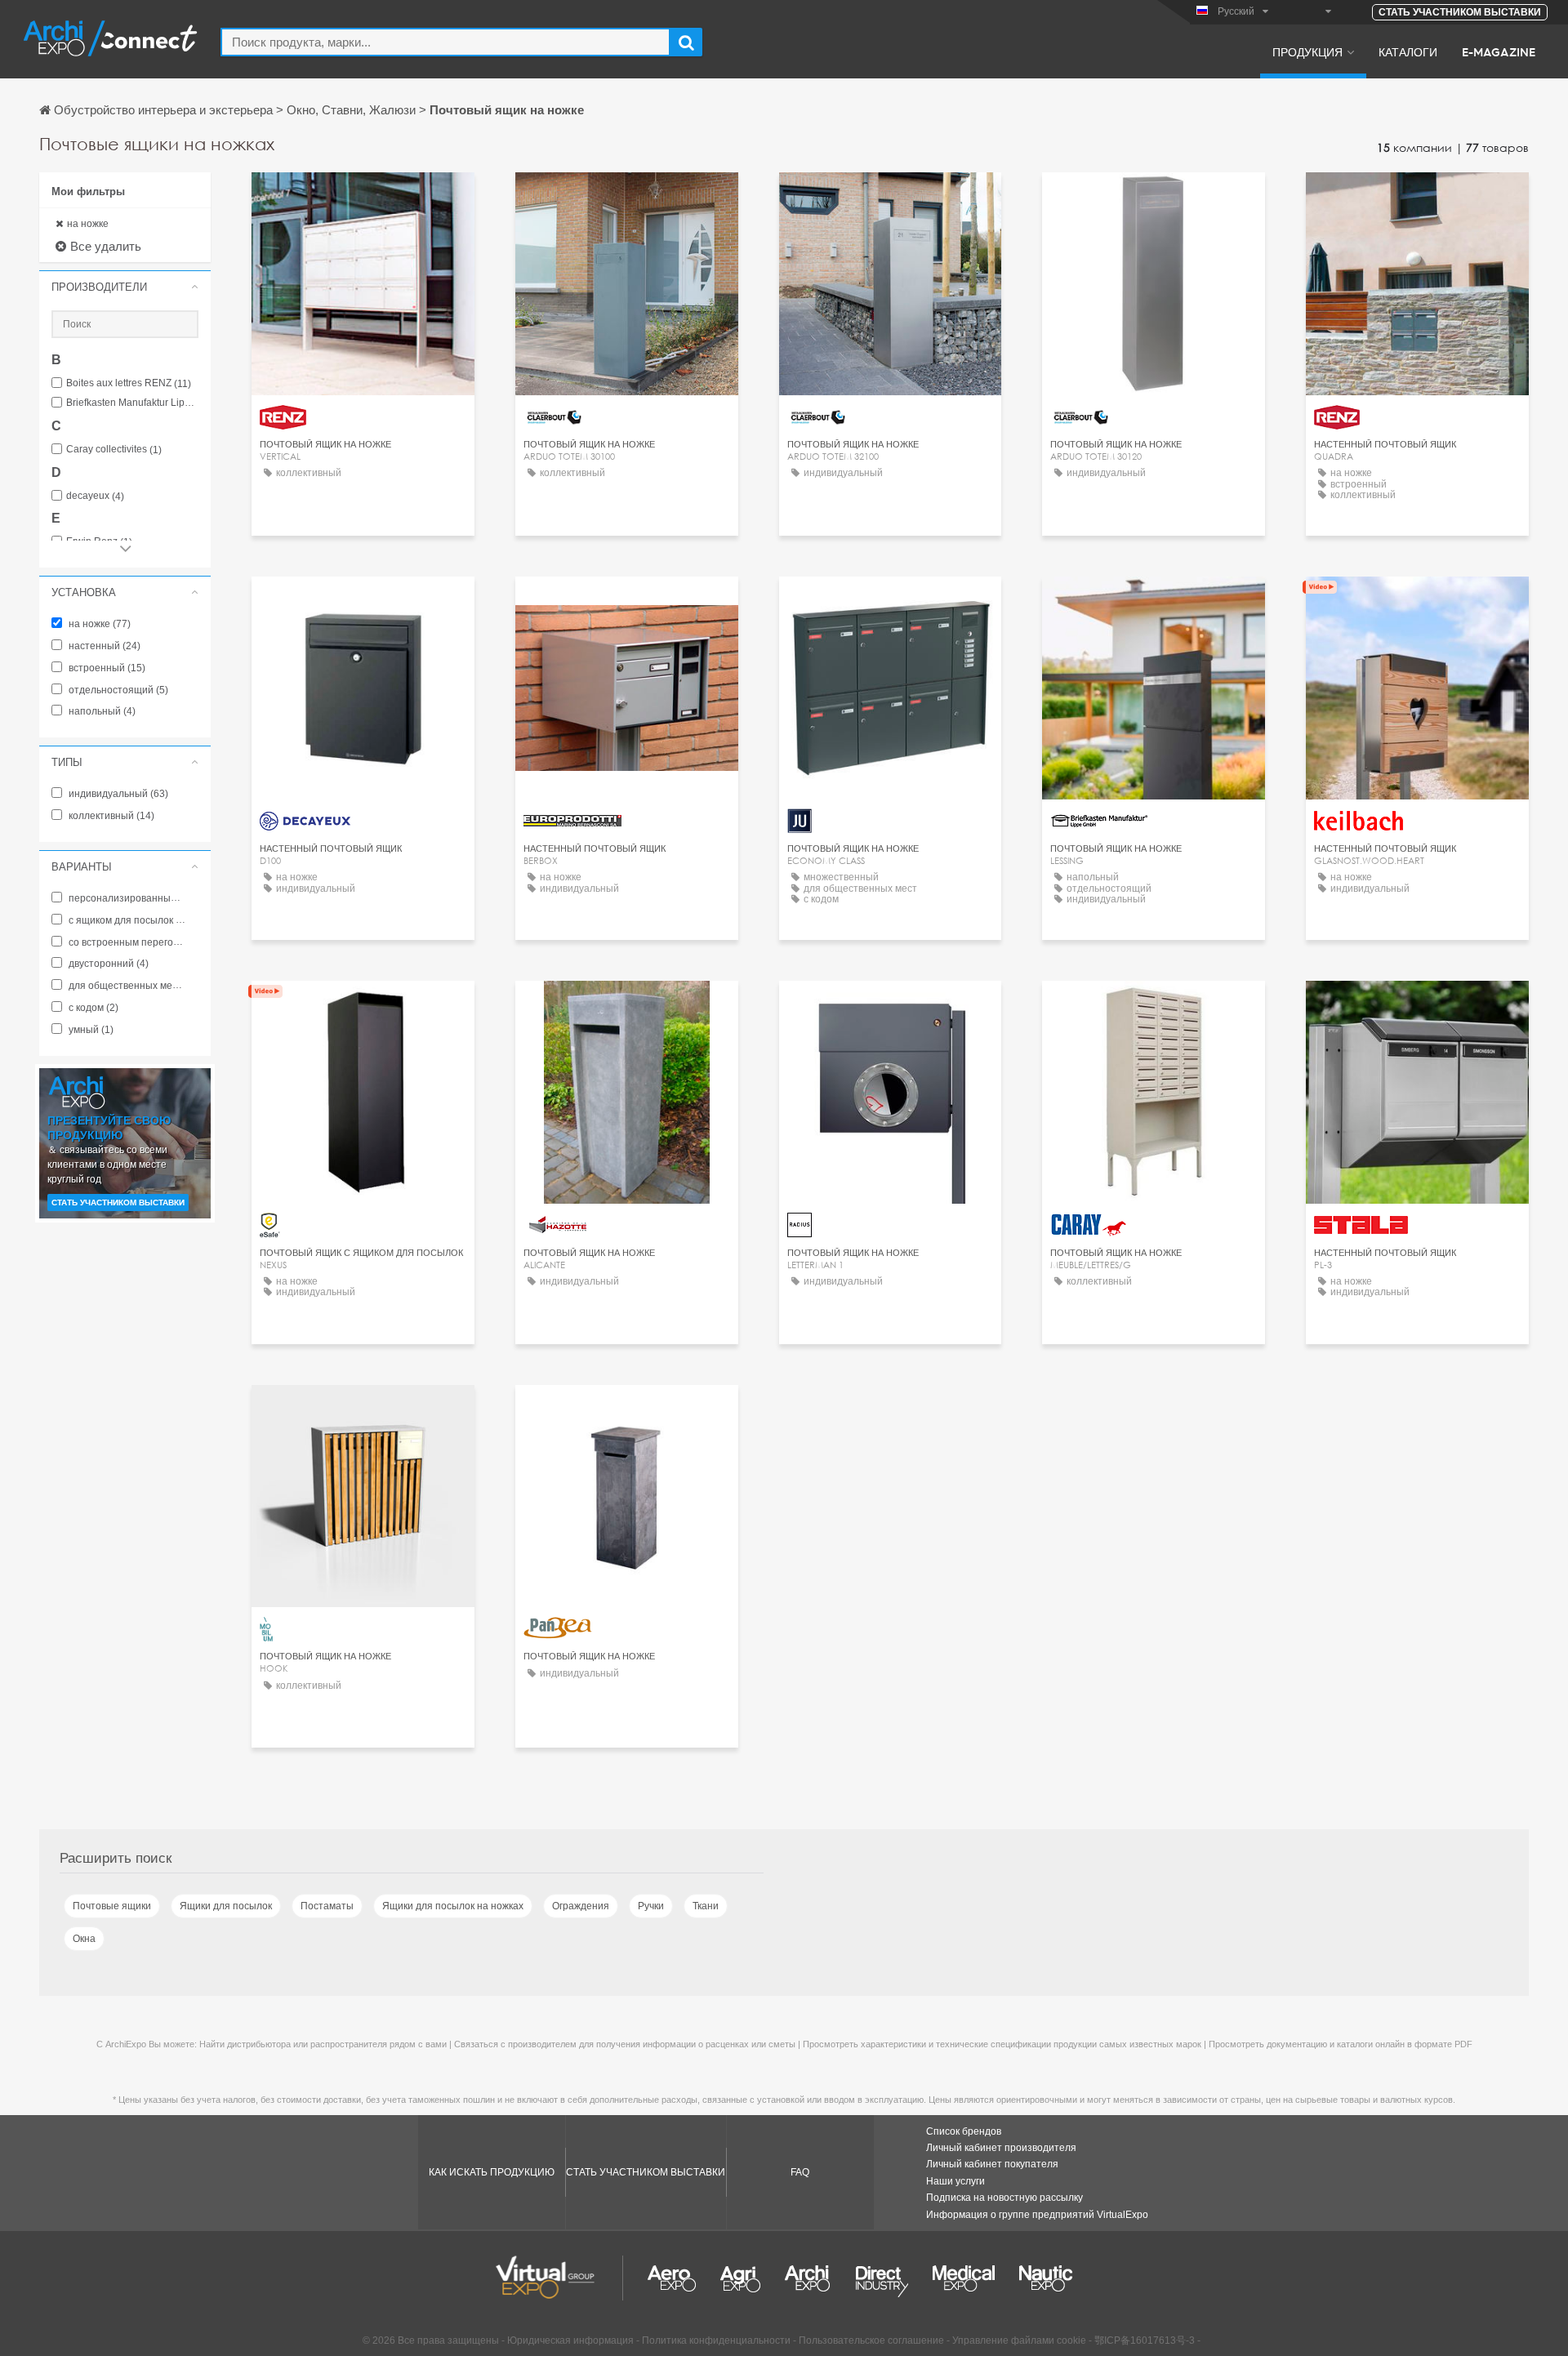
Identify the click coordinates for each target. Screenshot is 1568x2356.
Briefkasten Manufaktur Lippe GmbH (132, 403)
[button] (125, 287)
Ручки (651, 1906)
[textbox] (445, 42)
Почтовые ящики (112, 1906)
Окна (84, 1939)
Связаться (363, 200)
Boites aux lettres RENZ (129, 383)
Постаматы (327, 1906)
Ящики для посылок (226, 1906)
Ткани (706, 1906)
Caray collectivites (114, 450)
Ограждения (581, 1906)
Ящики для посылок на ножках (453, 1906)
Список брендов (964, 2131)
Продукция (1307, 51)
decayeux (95, 496)
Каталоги (1408, 51)
